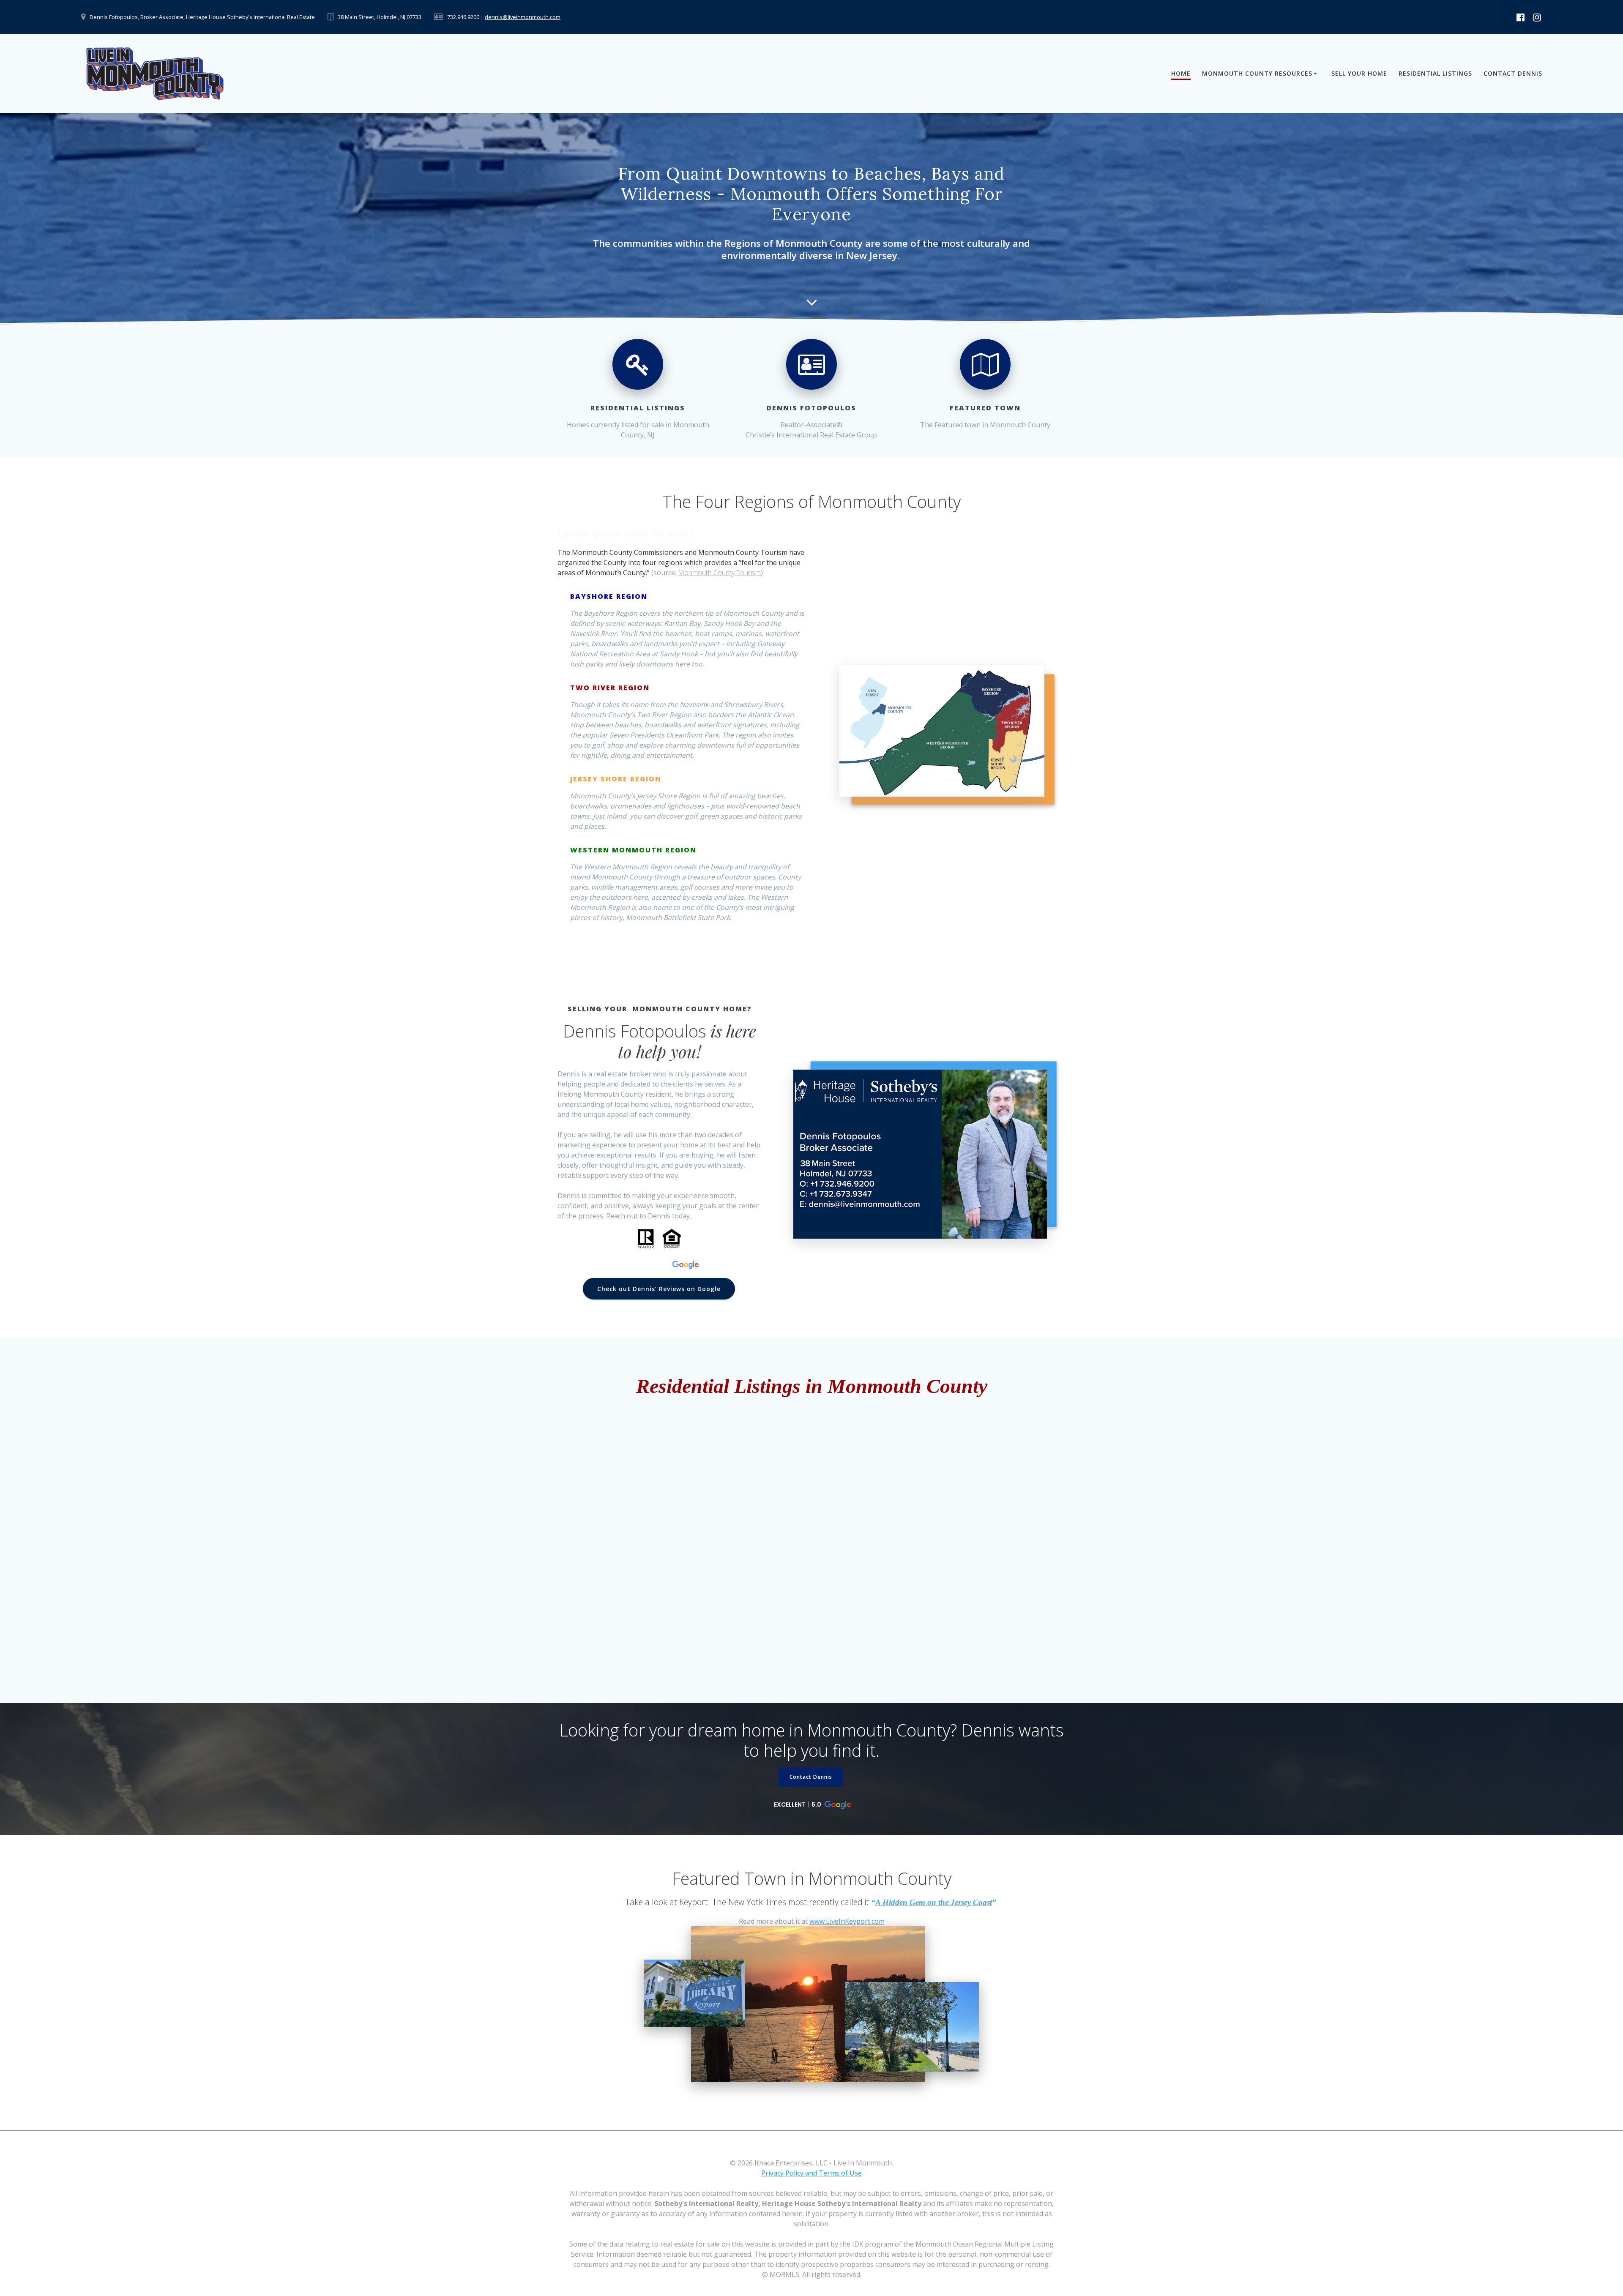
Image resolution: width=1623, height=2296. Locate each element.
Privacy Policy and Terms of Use (811, 2173)
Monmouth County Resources (1257, 73)
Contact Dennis (1513, 73)
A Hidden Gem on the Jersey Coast (934, 1902)
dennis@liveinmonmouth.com (523, 17)
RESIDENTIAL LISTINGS (638, 408)
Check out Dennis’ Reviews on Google (659, 1289)
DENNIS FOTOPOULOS (811, 408)
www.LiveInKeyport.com (847, 1921)
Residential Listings (1435, 73)
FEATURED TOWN (985, 408)
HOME (1181, 73)
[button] (660, 1265)
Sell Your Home (1359, 73)
